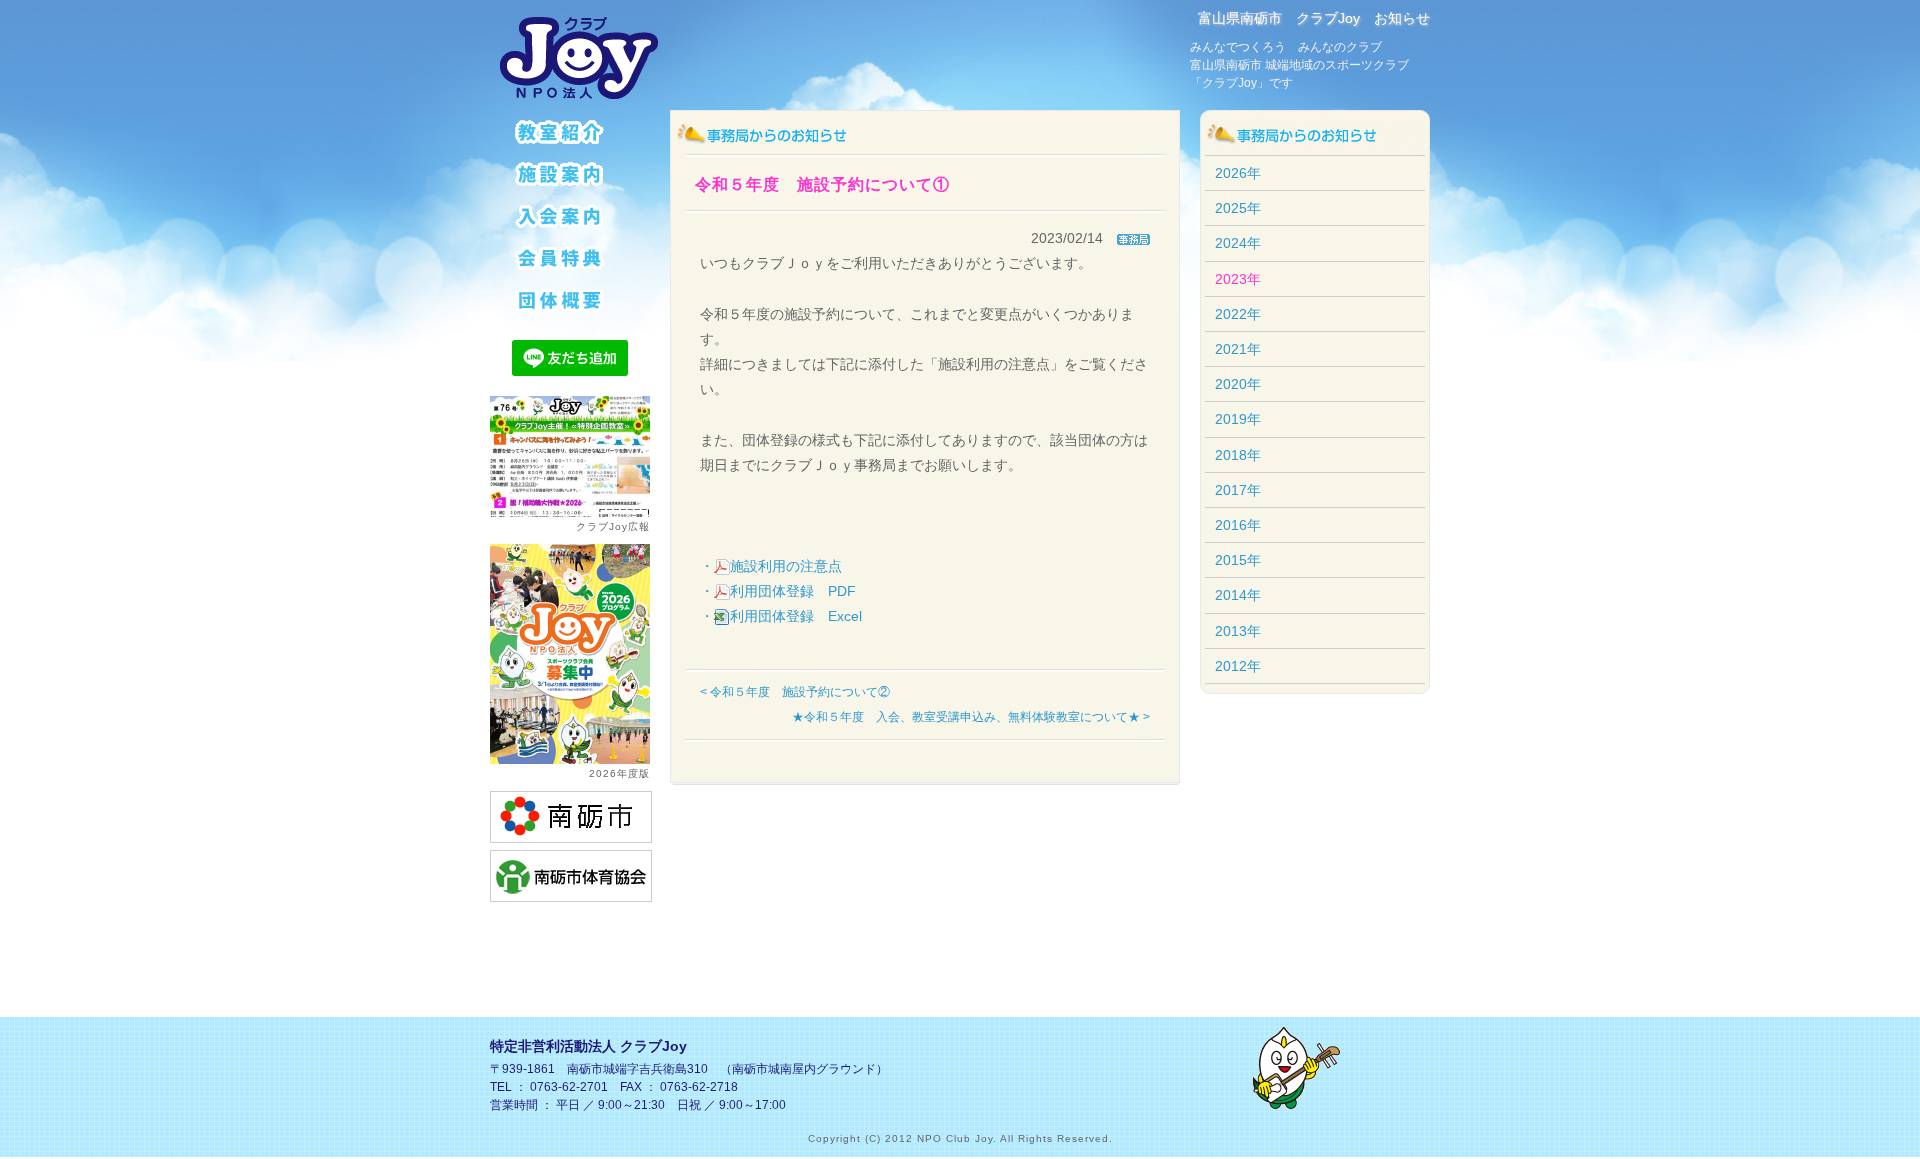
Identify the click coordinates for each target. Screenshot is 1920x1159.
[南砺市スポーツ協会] (571, 875)
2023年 (1238, 279)
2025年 (1238, 208)
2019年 (1238, 419)
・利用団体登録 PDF (778, 591)
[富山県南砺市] (571, 816)
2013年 (1238, 631)
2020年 (1238, 384)
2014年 (1238, 595)
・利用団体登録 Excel (781, 616)
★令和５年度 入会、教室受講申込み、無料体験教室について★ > (971, 717)
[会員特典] (570, 257)
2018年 (1238, 455)
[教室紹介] (570, 131)
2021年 (1238, 349)
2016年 (1238, 525)
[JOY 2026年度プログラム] (570, 653)
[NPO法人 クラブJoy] (580, 57)
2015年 (1238, 560)
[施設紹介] (570, 173)
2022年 (1238, 314)
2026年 (1238, 173)
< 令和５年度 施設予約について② (795, 692)
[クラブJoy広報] (570, 455)
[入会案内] (570, 215)
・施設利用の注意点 (771, 566)
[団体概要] (570, 299)
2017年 (1238, 490)
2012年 (1238, 666)
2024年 (1238, 243)
